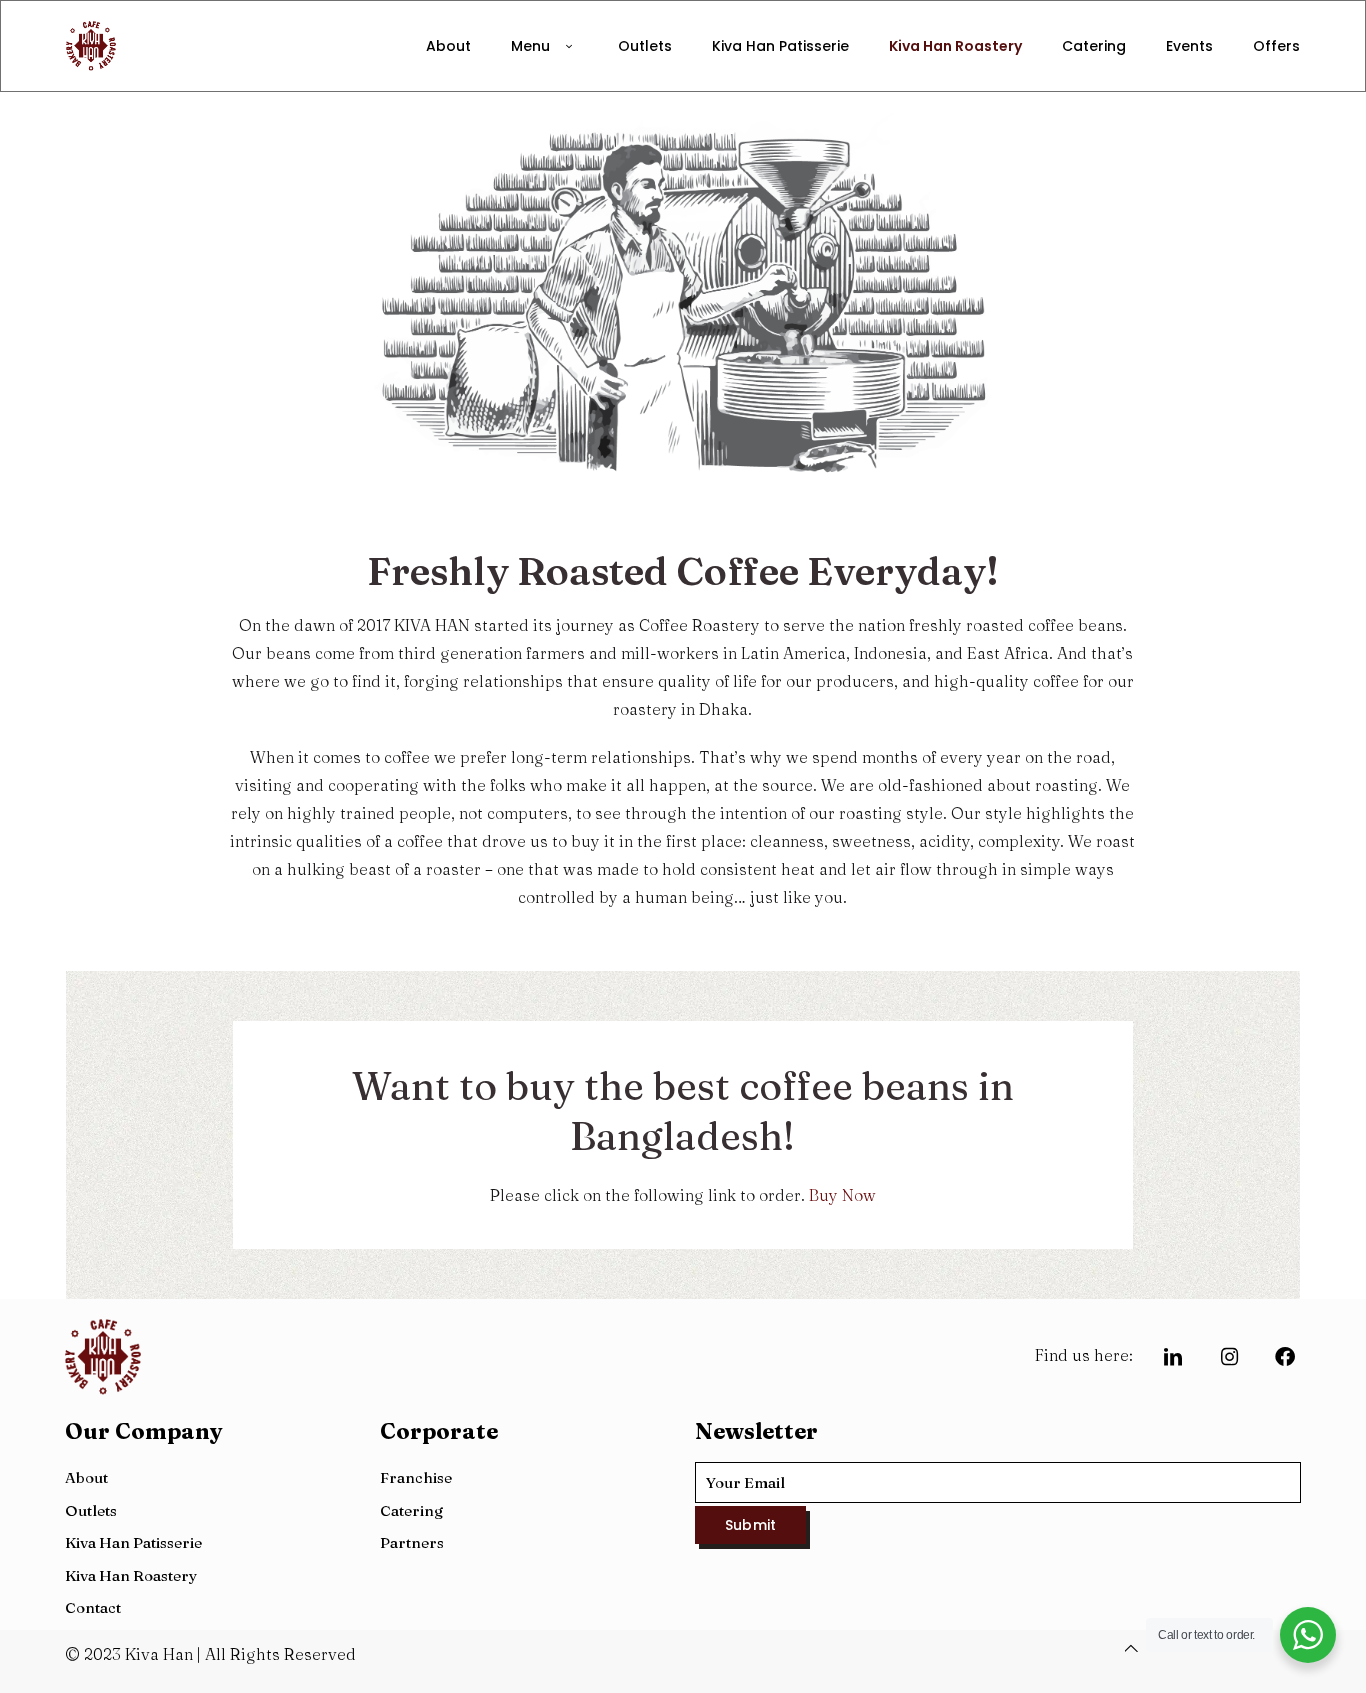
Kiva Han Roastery (131, 1575)
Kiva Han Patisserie (133, 1542)
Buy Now (842, 1195)
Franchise (416, 1477)
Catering (411, 1510)
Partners (412, 1542)
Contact (93, 1607)
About (86, 1477)
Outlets (91, 1510)
